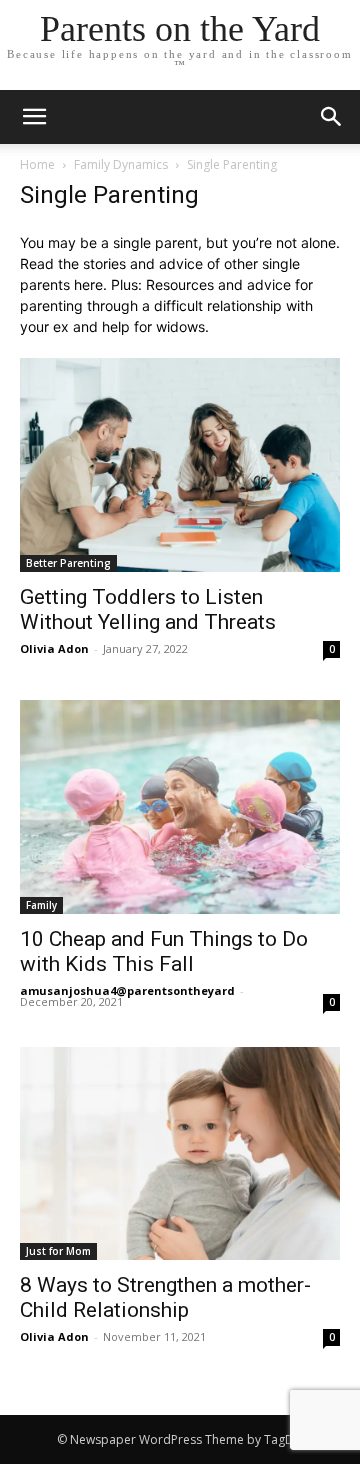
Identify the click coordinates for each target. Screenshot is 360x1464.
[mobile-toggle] (34, 117)
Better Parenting (68, 563)
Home (37, 164)
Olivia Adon (54, 648)
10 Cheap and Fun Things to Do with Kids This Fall (164, 951)
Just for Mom (58, 1251)
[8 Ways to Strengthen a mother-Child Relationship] (180, 1153)
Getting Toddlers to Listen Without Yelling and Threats (148, 609)
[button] (332, 117)
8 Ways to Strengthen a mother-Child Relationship (165, 1297)
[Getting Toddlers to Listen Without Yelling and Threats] (180, 465)
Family (41, 905)
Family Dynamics (121, 164)
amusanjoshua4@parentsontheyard (127, 990)
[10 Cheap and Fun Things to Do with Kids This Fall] (180, 807)
